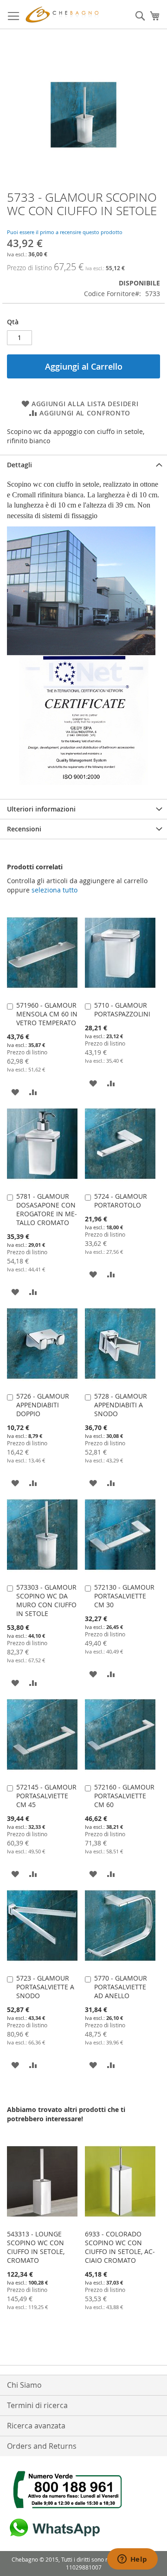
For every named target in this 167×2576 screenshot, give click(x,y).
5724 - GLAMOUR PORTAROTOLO (121, 1201)
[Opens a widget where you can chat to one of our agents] (132, 2560)
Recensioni (24, 829)
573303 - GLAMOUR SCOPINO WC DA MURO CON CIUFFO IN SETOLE (46, 1600)
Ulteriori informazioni (41, 809)
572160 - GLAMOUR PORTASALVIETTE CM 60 (124, 1796)
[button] (15, 1092)
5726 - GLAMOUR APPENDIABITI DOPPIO (43, 1405)
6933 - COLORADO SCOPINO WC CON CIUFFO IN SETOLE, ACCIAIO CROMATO (120, 2247)
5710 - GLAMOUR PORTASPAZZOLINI (122, 1009)
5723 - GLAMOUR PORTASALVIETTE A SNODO (45, 1987)
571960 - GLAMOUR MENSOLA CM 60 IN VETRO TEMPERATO (47, 1014)
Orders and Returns (42, 2446)
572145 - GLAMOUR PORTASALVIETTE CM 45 (46, 1796)
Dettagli (19, 465)
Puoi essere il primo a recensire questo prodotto (65, 232)
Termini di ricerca (37, 2405)
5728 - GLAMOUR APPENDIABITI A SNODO (121, 1405)
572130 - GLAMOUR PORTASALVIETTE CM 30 (124, 1596)
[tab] (83, 465)
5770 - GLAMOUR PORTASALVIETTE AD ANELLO (121, 1987)
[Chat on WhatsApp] (53, 2537)
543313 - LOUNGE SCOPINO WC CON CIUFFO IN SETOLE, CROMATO (36, 2247)
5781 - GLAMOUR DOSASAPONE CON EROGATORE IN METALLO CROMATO (47, 1209)
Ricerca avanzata (36, 2426)
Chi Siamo (24, 2385)
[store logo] (64, 15)
